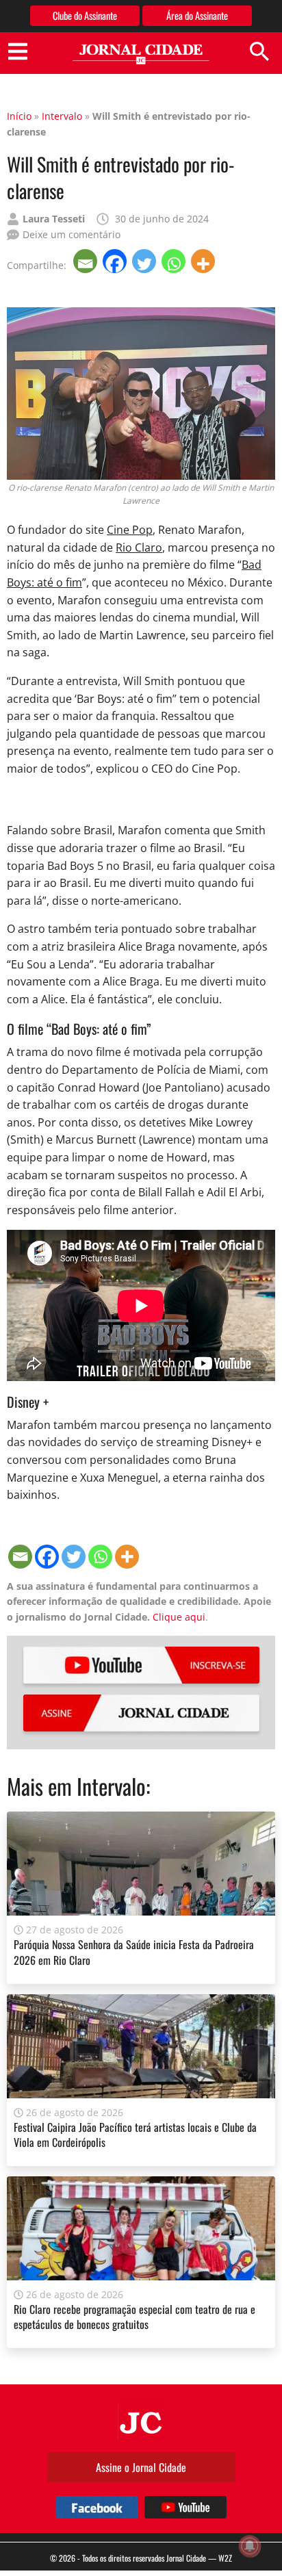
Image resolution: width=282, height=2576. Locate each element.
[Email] (87, 261)
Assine (141, 1713)
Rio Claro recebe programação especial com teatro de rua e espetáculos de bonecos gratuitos (134, 2317)
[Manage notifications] (250, 2546)
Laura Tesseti (54, 219)
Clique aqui (179, 1617)
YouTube (141, 1665)
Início (19, 116)
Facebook (97, 2507)
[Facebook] (116, 261)
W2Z (225, 2558)
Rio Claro (139, 548)
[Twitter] (145, 261)
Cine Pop (130, 530)
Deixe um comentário (72, 234)
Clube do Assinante (85, 15)
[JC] (141, 2421)
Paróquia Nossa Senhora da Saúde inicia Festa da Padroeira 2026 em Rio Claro (134, 1952)
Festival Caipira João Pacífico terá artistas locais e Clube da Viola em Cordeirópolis (135, 2135)
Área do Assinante (197, 15)
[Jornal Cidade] (141, 54)
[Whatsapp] (175, 261)
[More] (204, 261)
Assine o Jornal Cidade (141, 2467)
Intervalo (62, 116)
